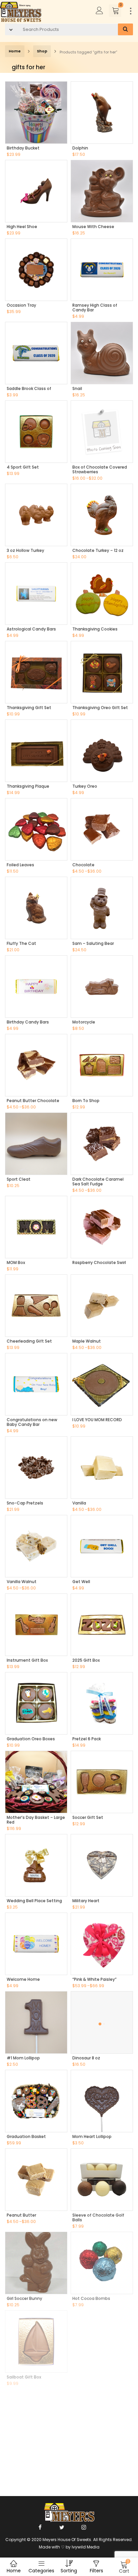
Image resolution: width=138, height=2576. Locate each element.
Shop (42, 51)
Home (15, 51)
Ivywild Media (86, 2547)
